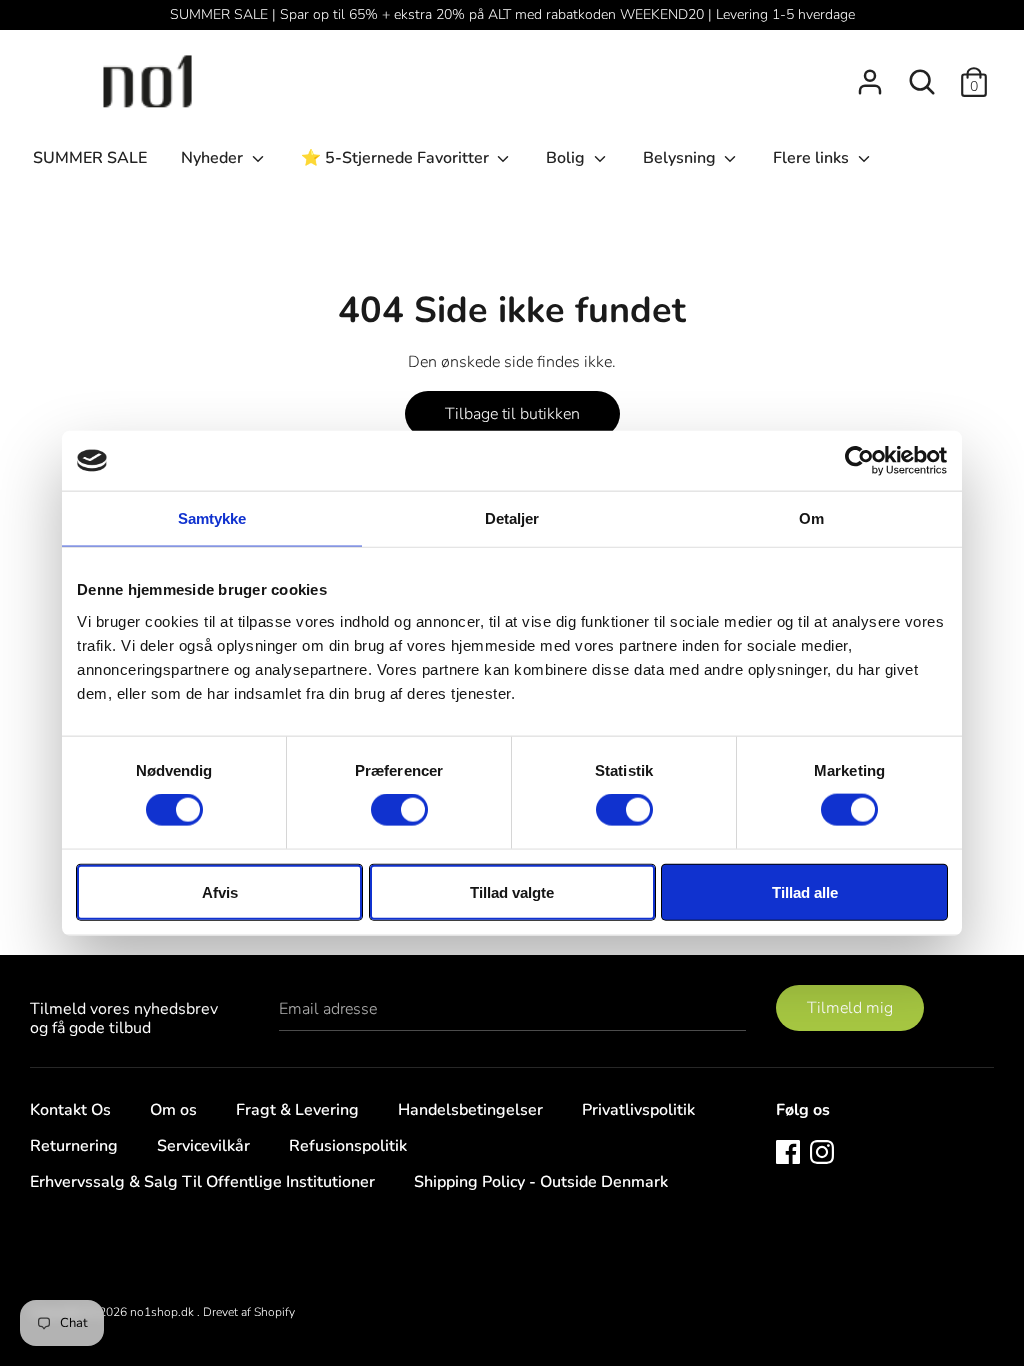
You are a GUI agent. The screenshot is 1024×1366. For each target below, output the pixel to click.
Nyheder (214, 158)
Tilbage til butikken (512, 414)
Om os (173, 1110)
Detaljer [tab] (512, 518)
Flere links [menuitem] (813, 158)
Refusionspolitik (348, 1146)
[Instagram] (822, 1151)
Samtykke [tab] (212, 518)
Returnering (74, 1146)
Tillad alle (805, 891)
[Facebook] (788, 1151)
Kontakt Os (70, 1110)
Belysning (681, 158)
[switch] (399, 810)
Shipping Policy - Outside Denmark (541, 1182)
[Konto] (870, 74)
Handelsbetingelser (470, 1110)
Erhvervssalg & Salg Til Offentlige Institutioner (202, 1182)
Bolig (567, 158)
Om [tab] (811, 518)
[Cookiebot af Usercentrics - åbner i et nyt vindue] (859, 461)
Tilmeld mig (850, 1008)
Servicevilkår (203, 1146)
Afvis (220, 891)
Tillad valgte (512, 891)
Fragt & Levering (297, 1110)
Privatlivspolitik (638, 1110)
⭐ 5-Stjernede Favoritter (397, 158)
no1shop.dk (163, 1312)
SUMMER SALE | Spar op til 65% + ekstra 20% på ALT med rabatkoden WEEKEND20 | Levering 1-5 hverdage (512, 14)
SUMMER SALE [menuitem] (90, 158)
